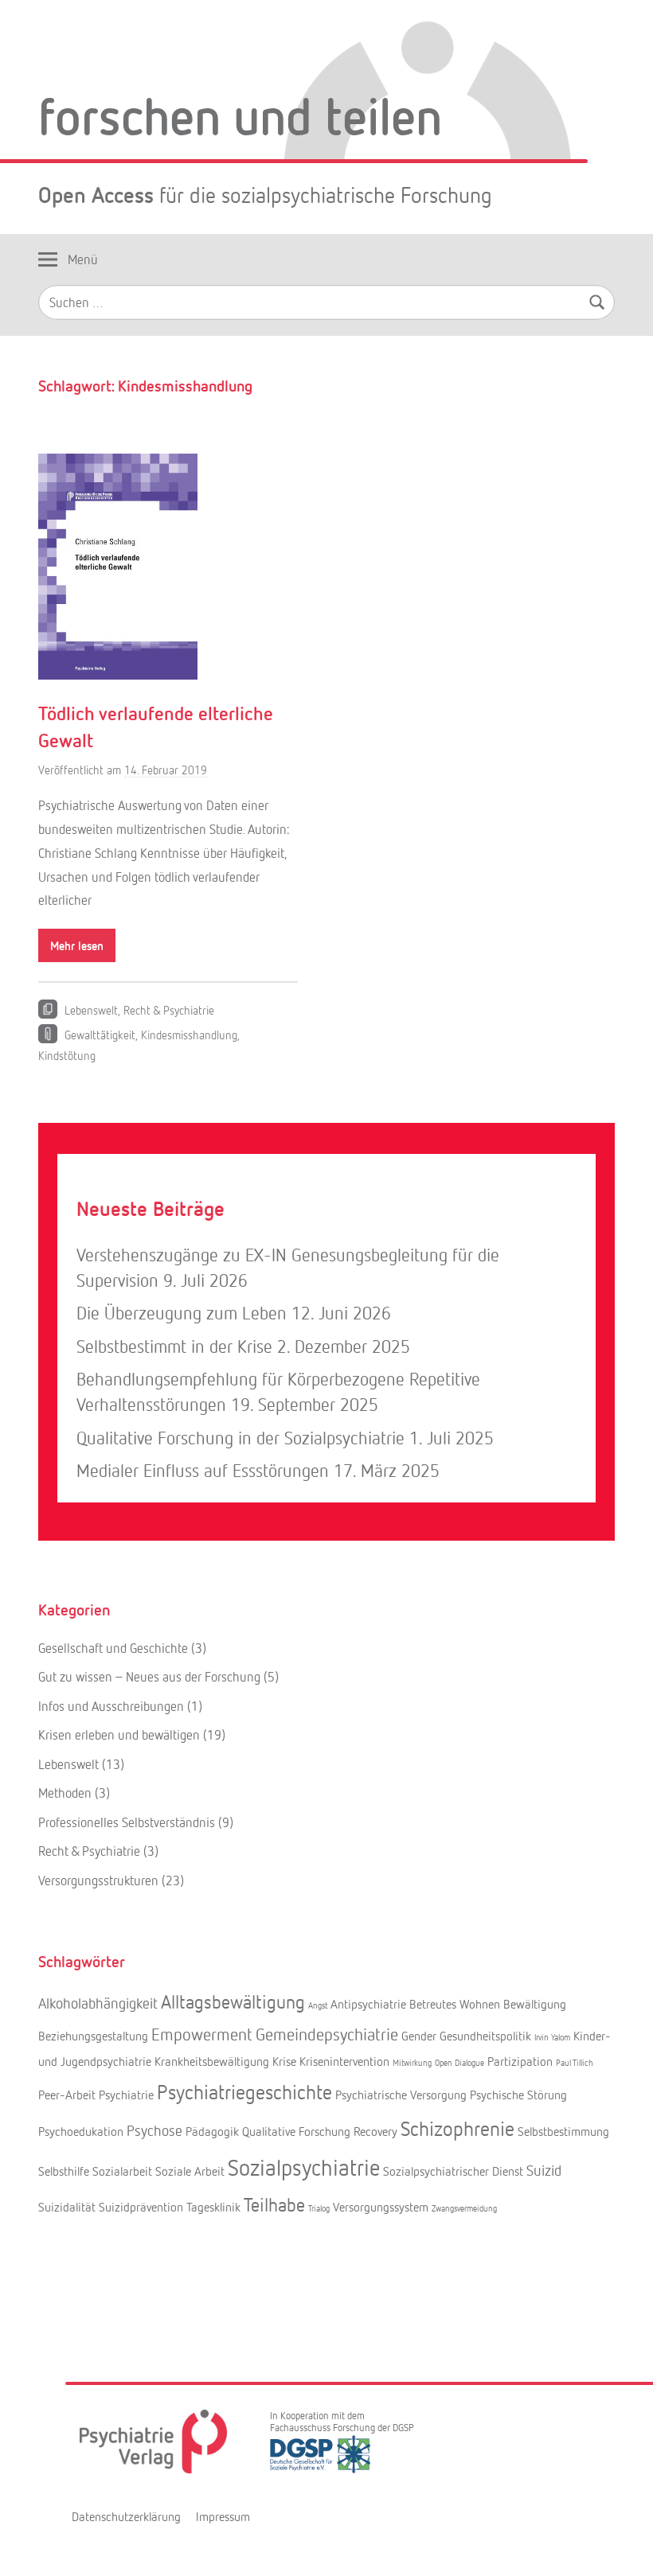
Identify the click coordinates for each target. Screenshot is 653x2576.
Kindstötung (67, 1055)
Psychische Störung (518, 2095)
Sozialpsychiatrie (304, 2167)
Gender (419, 2036)
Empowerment (202, 2034)
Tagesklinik (213, 2207)
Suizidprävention (141, 2207)
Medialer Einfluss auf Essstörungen (203, 1470)
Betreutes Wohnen (455, 2004)
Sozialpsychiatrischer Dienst (453, 2171)
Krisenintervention (344, 2061)
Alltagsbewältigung (233, 2001)
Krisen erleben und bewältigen (119, 1734)
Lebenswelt (91, 1010)
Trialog (319, 2208)
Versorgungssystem (381, 2207)
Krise (284, 2061)
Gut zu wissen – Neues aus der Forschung (149, 1676)
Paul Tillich (575, 2062)
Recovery (375, 2131)
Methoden (65, 1793)
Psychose (154, 2130)
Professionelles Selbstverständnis (127, 1822)
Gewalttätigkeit (100, 1035)
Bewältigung (535, 2004)
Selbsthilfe (64, 2171)
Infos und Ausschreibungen (111, 1706)
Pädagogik (212, 2131)
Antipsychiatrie (368, 2004)
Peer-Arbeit (67, 2095)
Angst (318, 2005)
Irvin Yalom (552, 2037)
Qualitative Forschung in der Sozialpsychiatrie (240, 1438)
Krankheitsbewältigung (212, 2061)
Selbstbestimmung (563, 2131)
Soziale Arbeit (190, 2171)
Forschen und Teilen (240, 115)
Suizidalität (67, 2207)
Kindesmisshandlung (189, 1035)
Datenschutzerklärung (126, 2516)
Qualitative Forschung (296, 2131)
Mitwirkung (412, 2062)
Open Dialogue (459, 2062)
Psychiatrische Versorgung (401, 2095)
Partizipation (520, 2061)
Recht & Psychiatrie (169, 1010)
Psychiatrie (126, 2095)
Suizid (544, 2170)
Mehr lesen (77, 945)
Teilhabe (274, 2204)
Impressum (223, 2516)
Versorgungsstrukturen (98, 1880)
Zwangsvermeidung (464, 2208)
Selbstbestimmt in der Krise (174, 1346)
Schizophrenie (457, 2128)
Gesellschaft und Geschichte (113, 1648)
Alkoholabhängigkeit (98, 2003)
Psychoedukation (81, 2131)
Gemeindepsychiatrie (327, 2034)
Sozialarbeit (122, 2171)
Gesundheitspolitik (485, 2036)
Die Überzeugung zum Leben (182, 1313)
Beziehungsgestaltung (93, 2036)
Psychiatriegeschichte (244, 2091)
